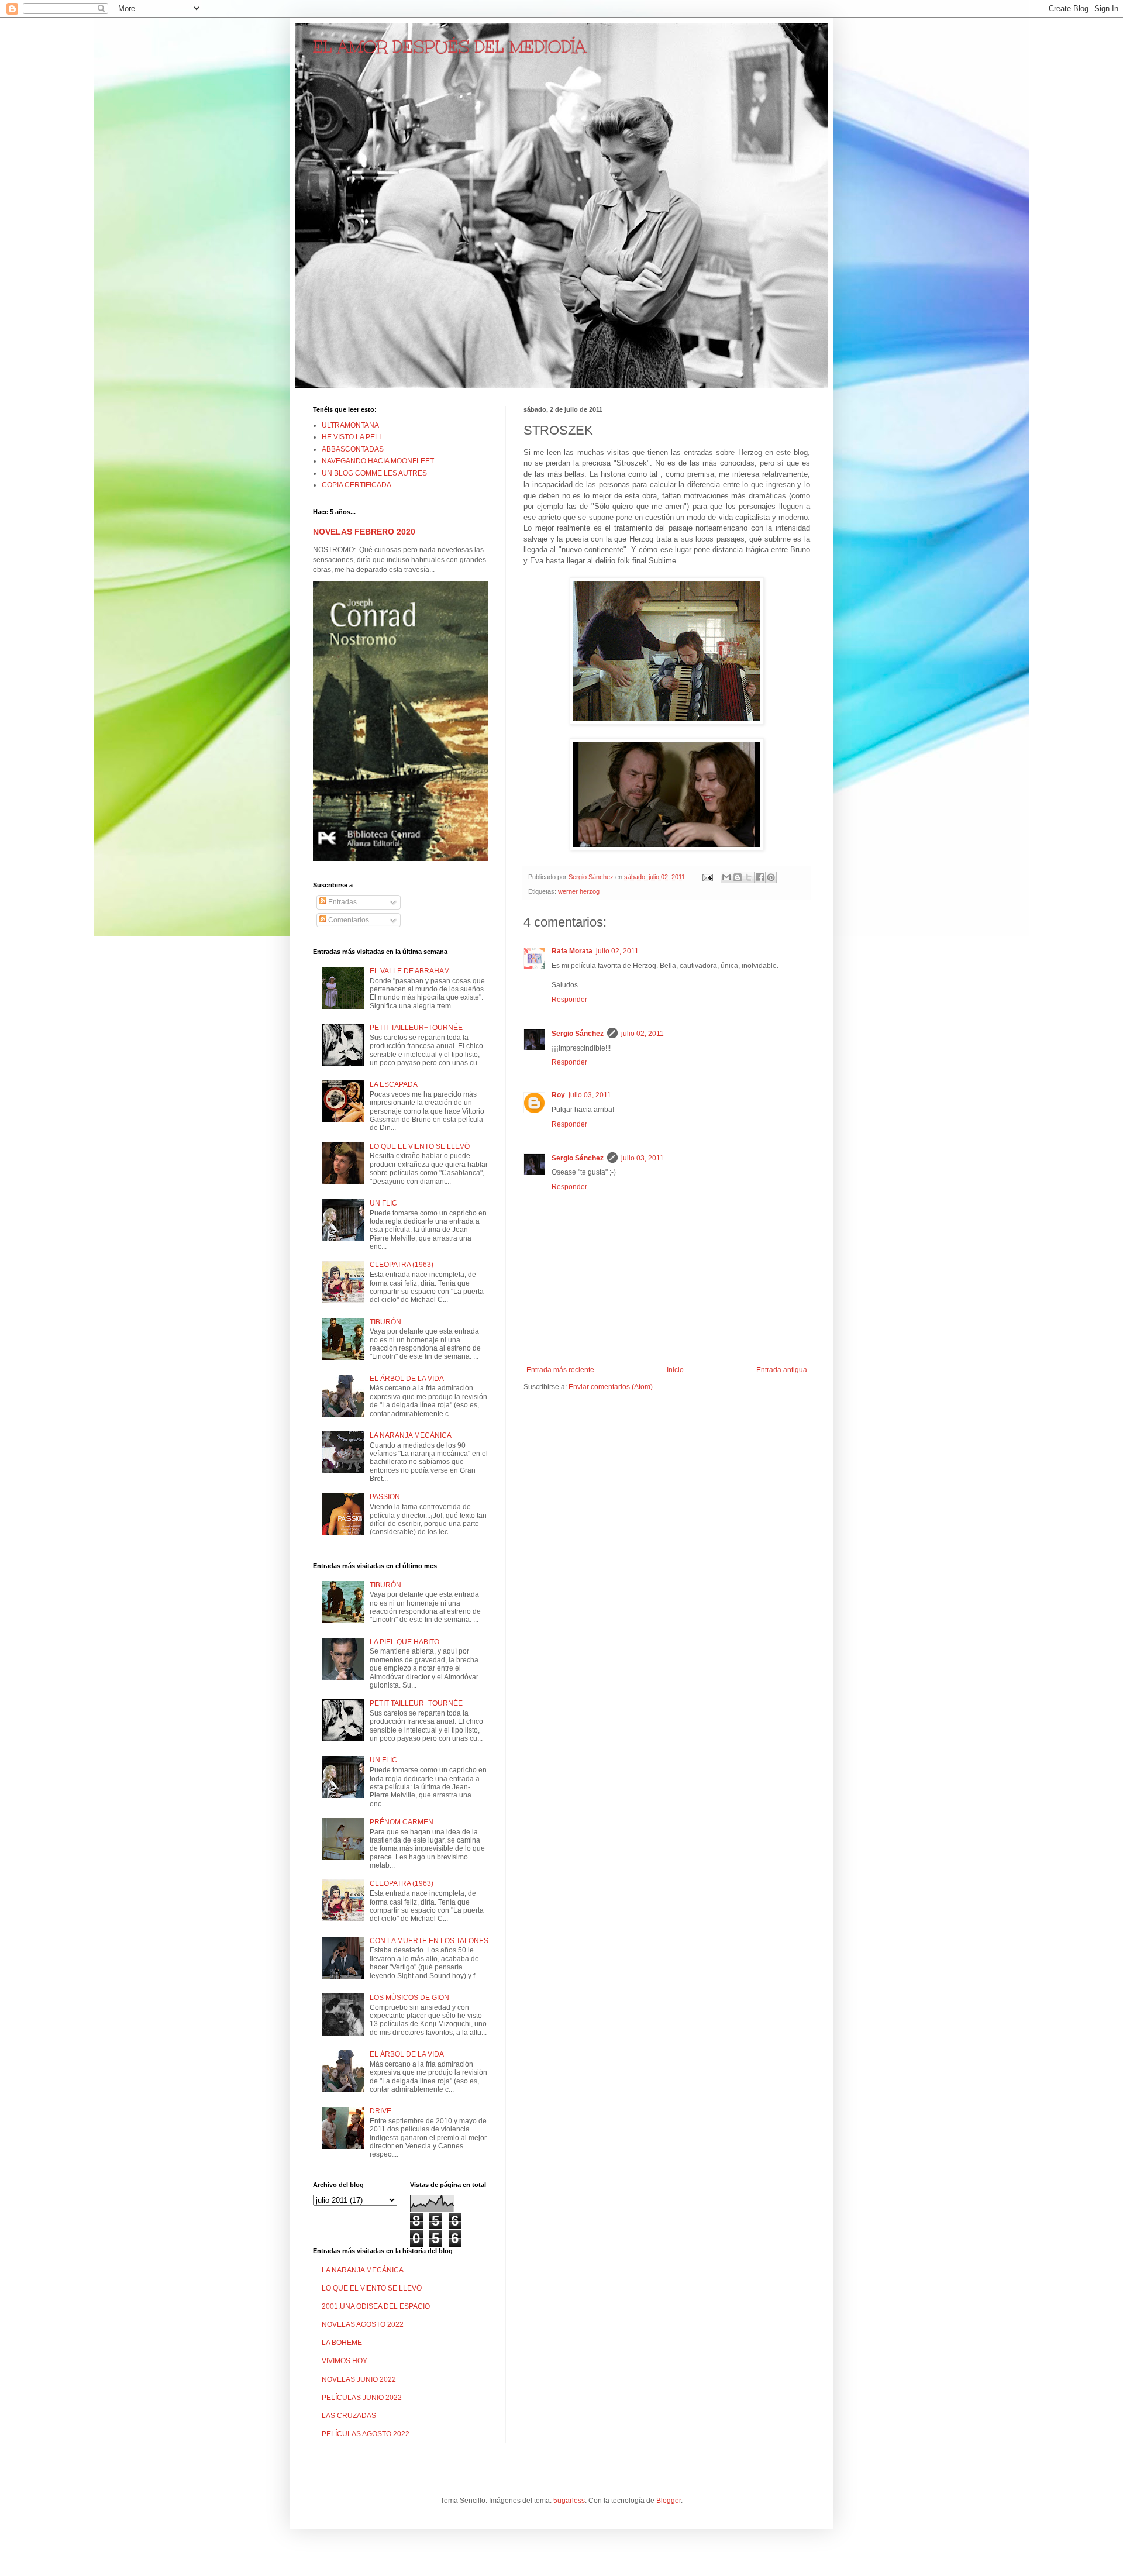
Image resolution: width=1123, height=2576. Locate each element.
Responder (569, 1000)
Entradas (342, 902)
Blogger (669, 2501)
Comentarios (348, 920)
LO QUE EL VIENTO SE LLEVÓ (420, 1146)
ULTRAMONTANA (350, 425)
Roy (558, 1095)
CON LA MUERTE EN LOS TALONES (429, 1941)
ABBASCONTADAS (353, 449)
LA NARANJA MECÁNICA (411, 1435)
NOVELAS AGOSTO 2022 (363, 2324)
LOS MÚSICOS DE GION (409, 1998)
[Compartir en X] (749, 877)
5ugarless (569, 2501)
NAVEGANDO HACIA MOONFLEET (378, 461)
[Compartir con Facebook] (760, 877)
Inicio (675, 1370)
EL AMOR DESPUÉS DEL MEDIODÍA (449, 47)
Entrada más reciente (560, 1370)
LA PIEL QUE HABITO (404, 1642)
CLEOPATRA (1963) (402, 1265)
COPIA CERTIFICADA (356, 485)
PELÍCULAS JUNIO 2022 (362, 2398)
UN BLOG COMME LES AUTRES (374, 473)
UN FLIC (383, 1203)
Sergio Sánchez (578, 1034)
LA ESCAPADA (394, 1084)
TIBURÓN (385, 1322)
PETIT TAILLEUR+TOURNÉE (416, 1028)
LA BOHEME (342, 2343)
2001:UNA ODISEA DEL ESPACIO (376, 2306)
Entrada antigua (782, 1370)
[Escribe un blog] (738, 877)
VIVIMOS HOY (345, 2361)
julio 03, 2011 (590, 1095)
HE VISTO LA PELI (351, 437)
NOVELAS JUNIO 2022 (359, 2379)
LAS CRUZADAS (349, 2416)
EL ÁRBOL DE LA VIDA (407, 1379)
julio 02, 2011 (617, 951)
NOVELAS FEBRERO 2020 (364, 532)
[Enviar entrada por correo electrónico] (707, 877)
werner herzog (579, 891)
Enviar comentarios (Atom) (611, 1387)
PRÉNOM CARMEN (402, 1822)
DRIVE (380, 2111)
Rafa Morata (572, 951)
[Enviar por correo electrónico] (726, 877)
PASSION (385, 1497)
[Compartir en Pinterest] (771, 877)
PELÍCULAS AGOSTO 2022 (366, 2434)
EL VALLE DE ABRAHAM (410, 971)
